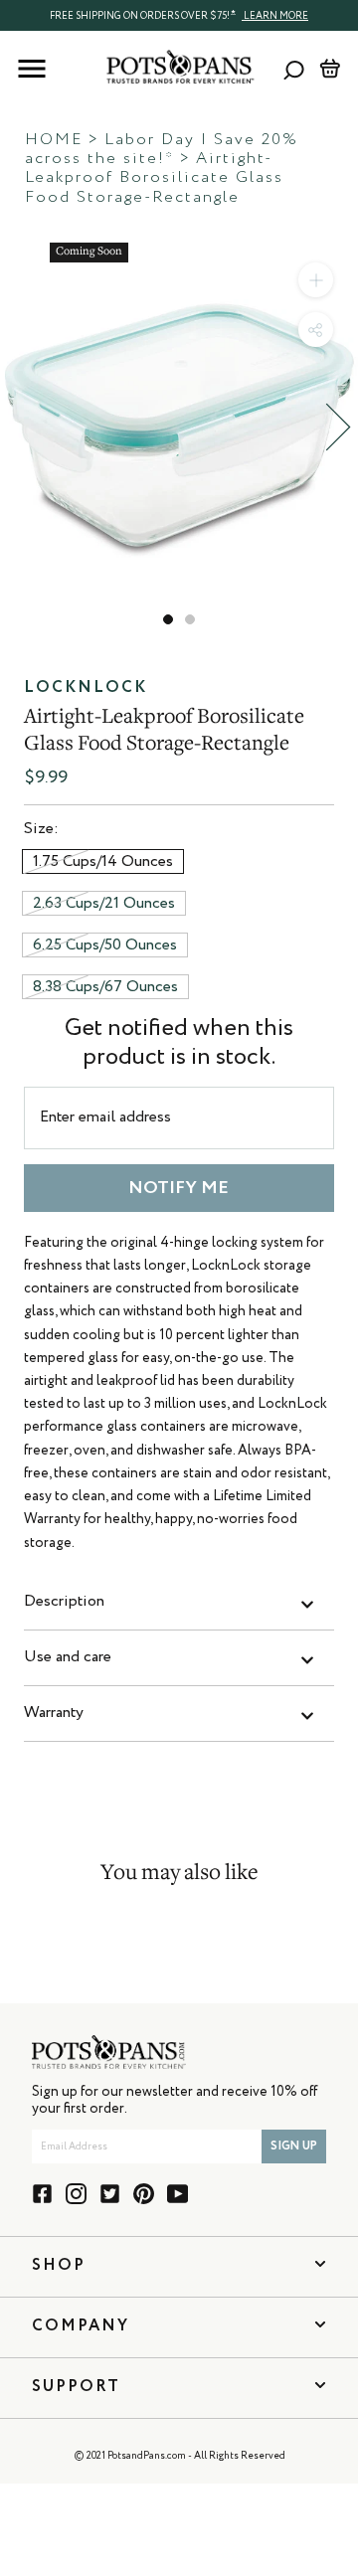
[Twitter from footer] (110, 2194)
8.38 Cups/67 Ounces (105, 987)
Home (54, 140)
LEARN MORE (275, 16)
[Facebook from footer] (42, 2194)
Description (64, 1602)
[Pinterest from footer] (144, 2194)
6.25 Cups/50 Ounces (105, 945)
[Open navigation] (32, 69)
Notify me (179, 1188)
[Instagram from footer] (76, 2194)
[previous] (20, 427)
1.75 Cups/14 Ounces (103, 862)
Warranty (54, 1713)
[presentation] (179, 15)
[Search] (294, 69)
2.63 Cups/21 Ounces (104, 904)
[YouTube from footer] (178, 2194)
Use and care (68, 1657)
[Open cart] (330, 69)
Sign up (294, 2147)
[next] (338, 427)
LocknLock (86, 688)
